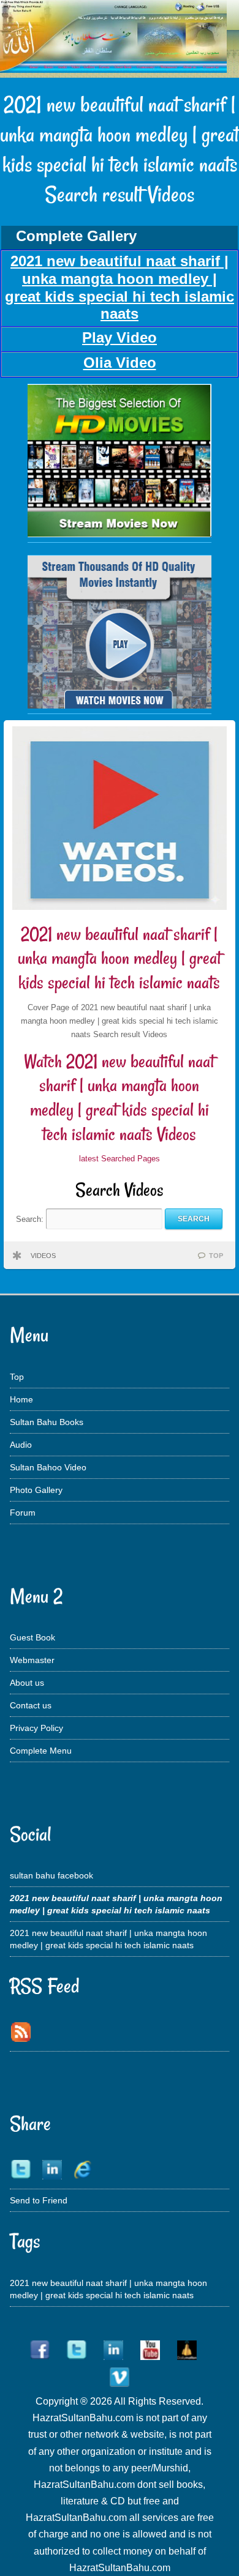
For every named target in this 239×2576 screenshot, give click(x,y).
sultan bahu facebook (51, 1875)
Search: (31, 1219)
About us (27, 1683)
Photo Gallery (36, 1490)
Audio (21, 1445)
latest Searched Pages (120, 1159)
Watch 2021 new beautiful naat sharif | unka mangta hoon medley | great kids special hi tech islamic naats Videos (119, 1098)
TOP (216, 1256)
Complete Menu (41, 1751)
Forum (23, 1513)
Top (17, 1377)
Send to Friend (39, 2200)
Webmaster (32, 1660)
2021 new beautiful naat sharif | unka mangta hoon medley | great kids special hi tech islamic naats (120, 958)
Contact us (31, 1705)
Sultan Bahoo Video (48, 1467)
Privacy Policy (36, 1728)
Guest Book (32, 1637)
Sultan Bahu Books (47, 1422)
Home (21, 1399)
